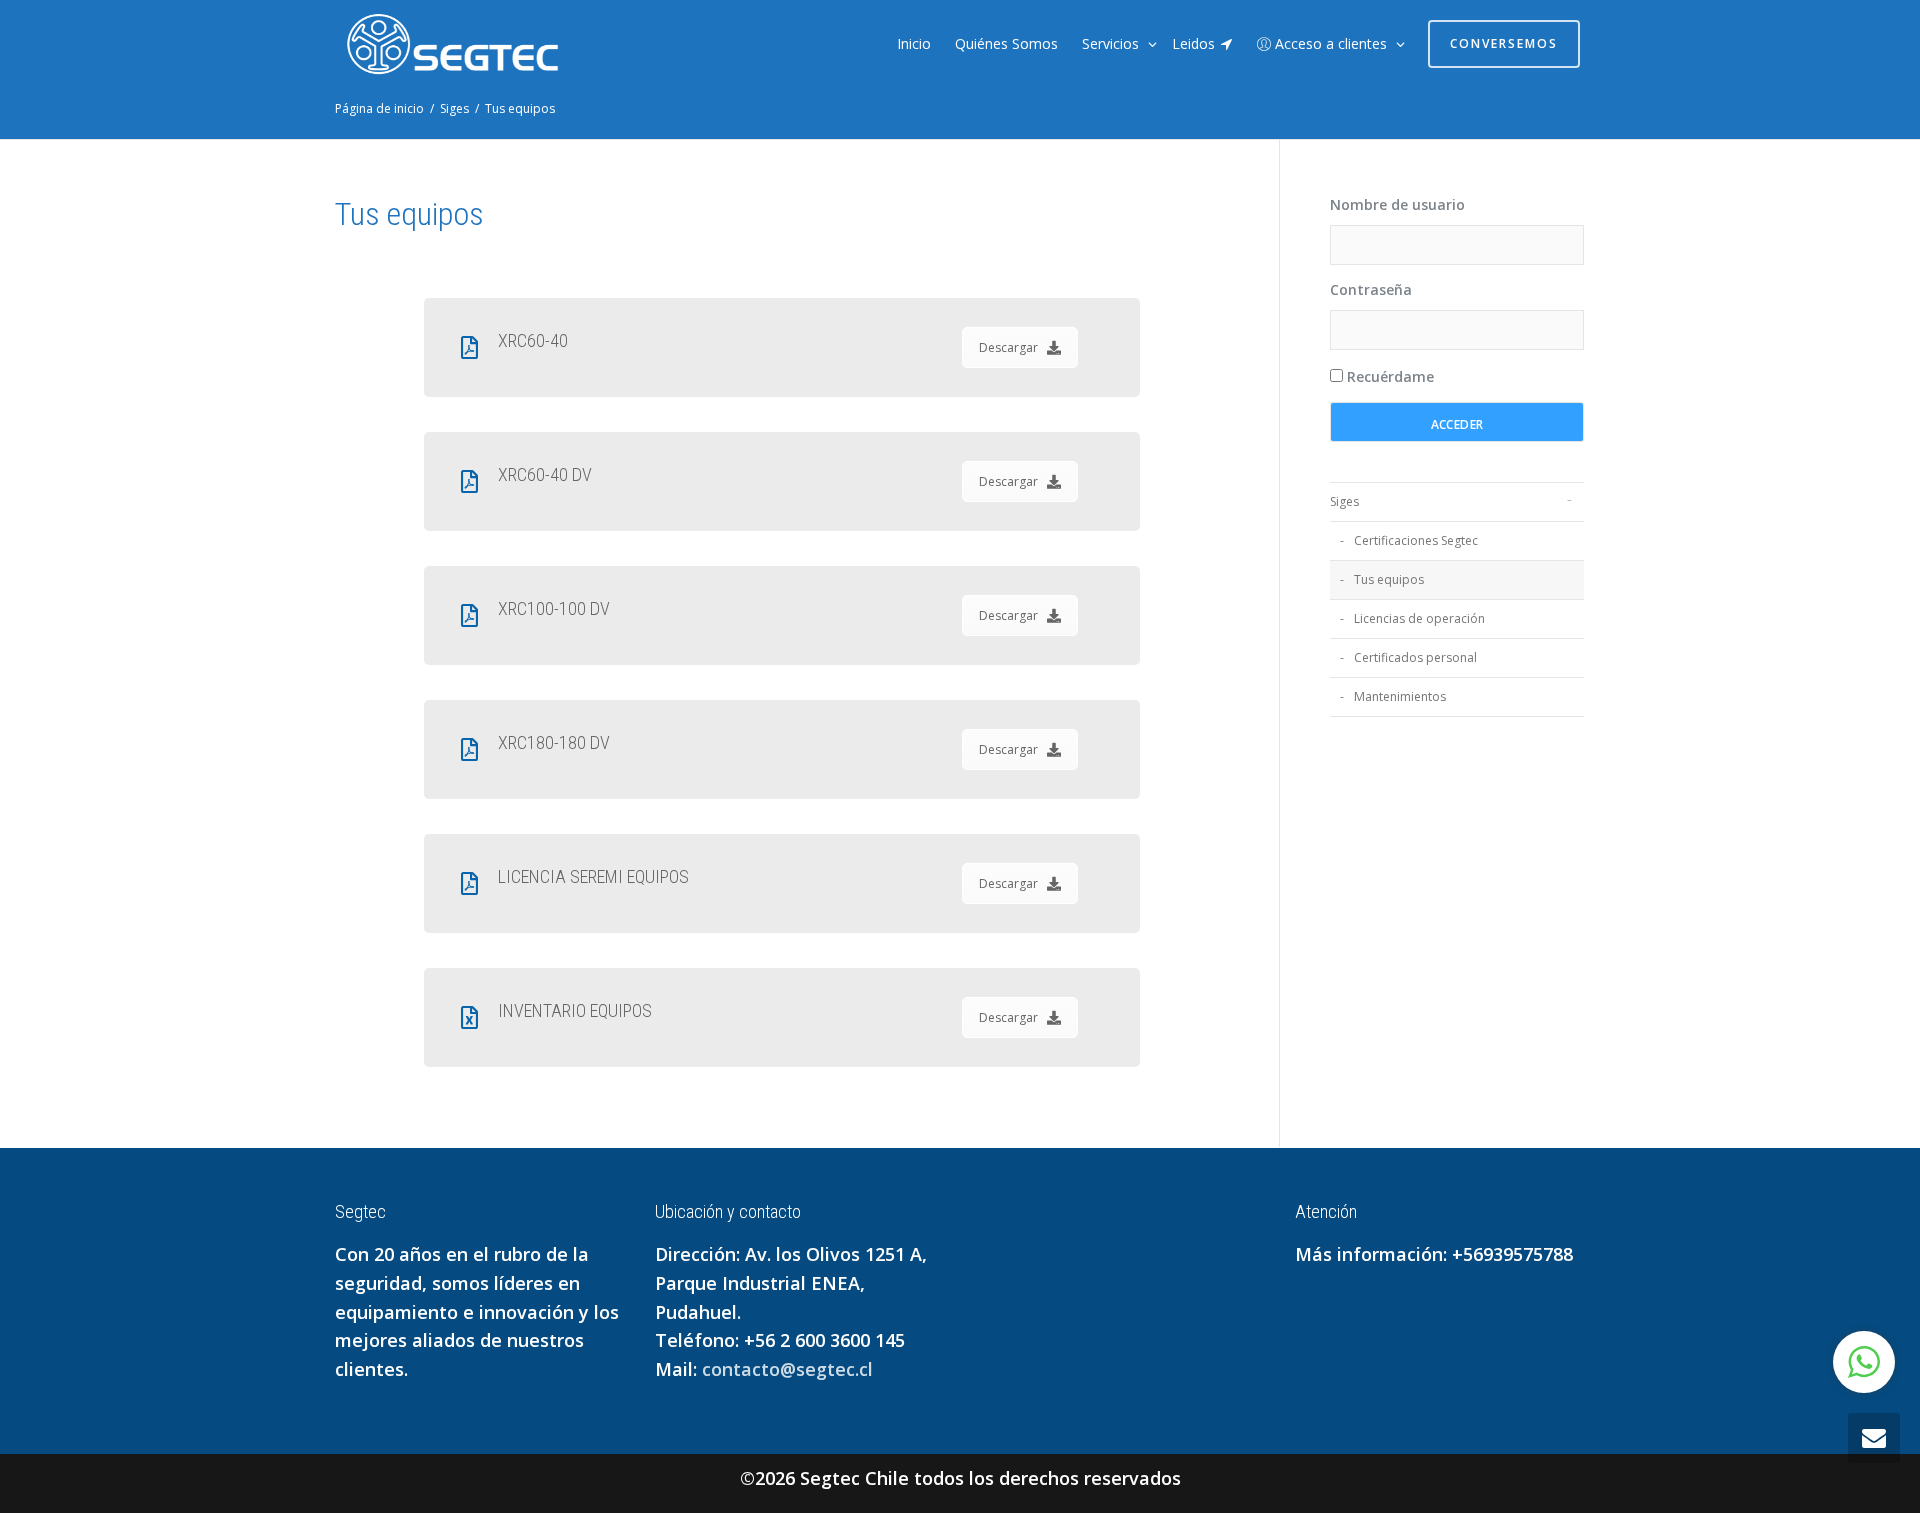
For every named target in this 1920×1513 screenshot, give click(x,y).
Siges (1344, 501)
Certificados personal (1415, 657)
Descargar (1008, 347)
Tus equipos (1389, 579)
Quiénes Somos (1006, 43)
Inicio (914, 43)
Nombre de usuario (1397, 204)
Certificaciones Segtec (1416, 540)
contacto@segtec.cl (787, 1369)
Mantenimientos (1400, 696)
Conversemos (1504, 43)
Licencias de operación (1419, 618)
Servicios (1112, 43)
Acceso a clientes (1331, 43)
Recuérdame (1388, 376)
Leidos (1195, 43)
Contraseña (1371, 289)
